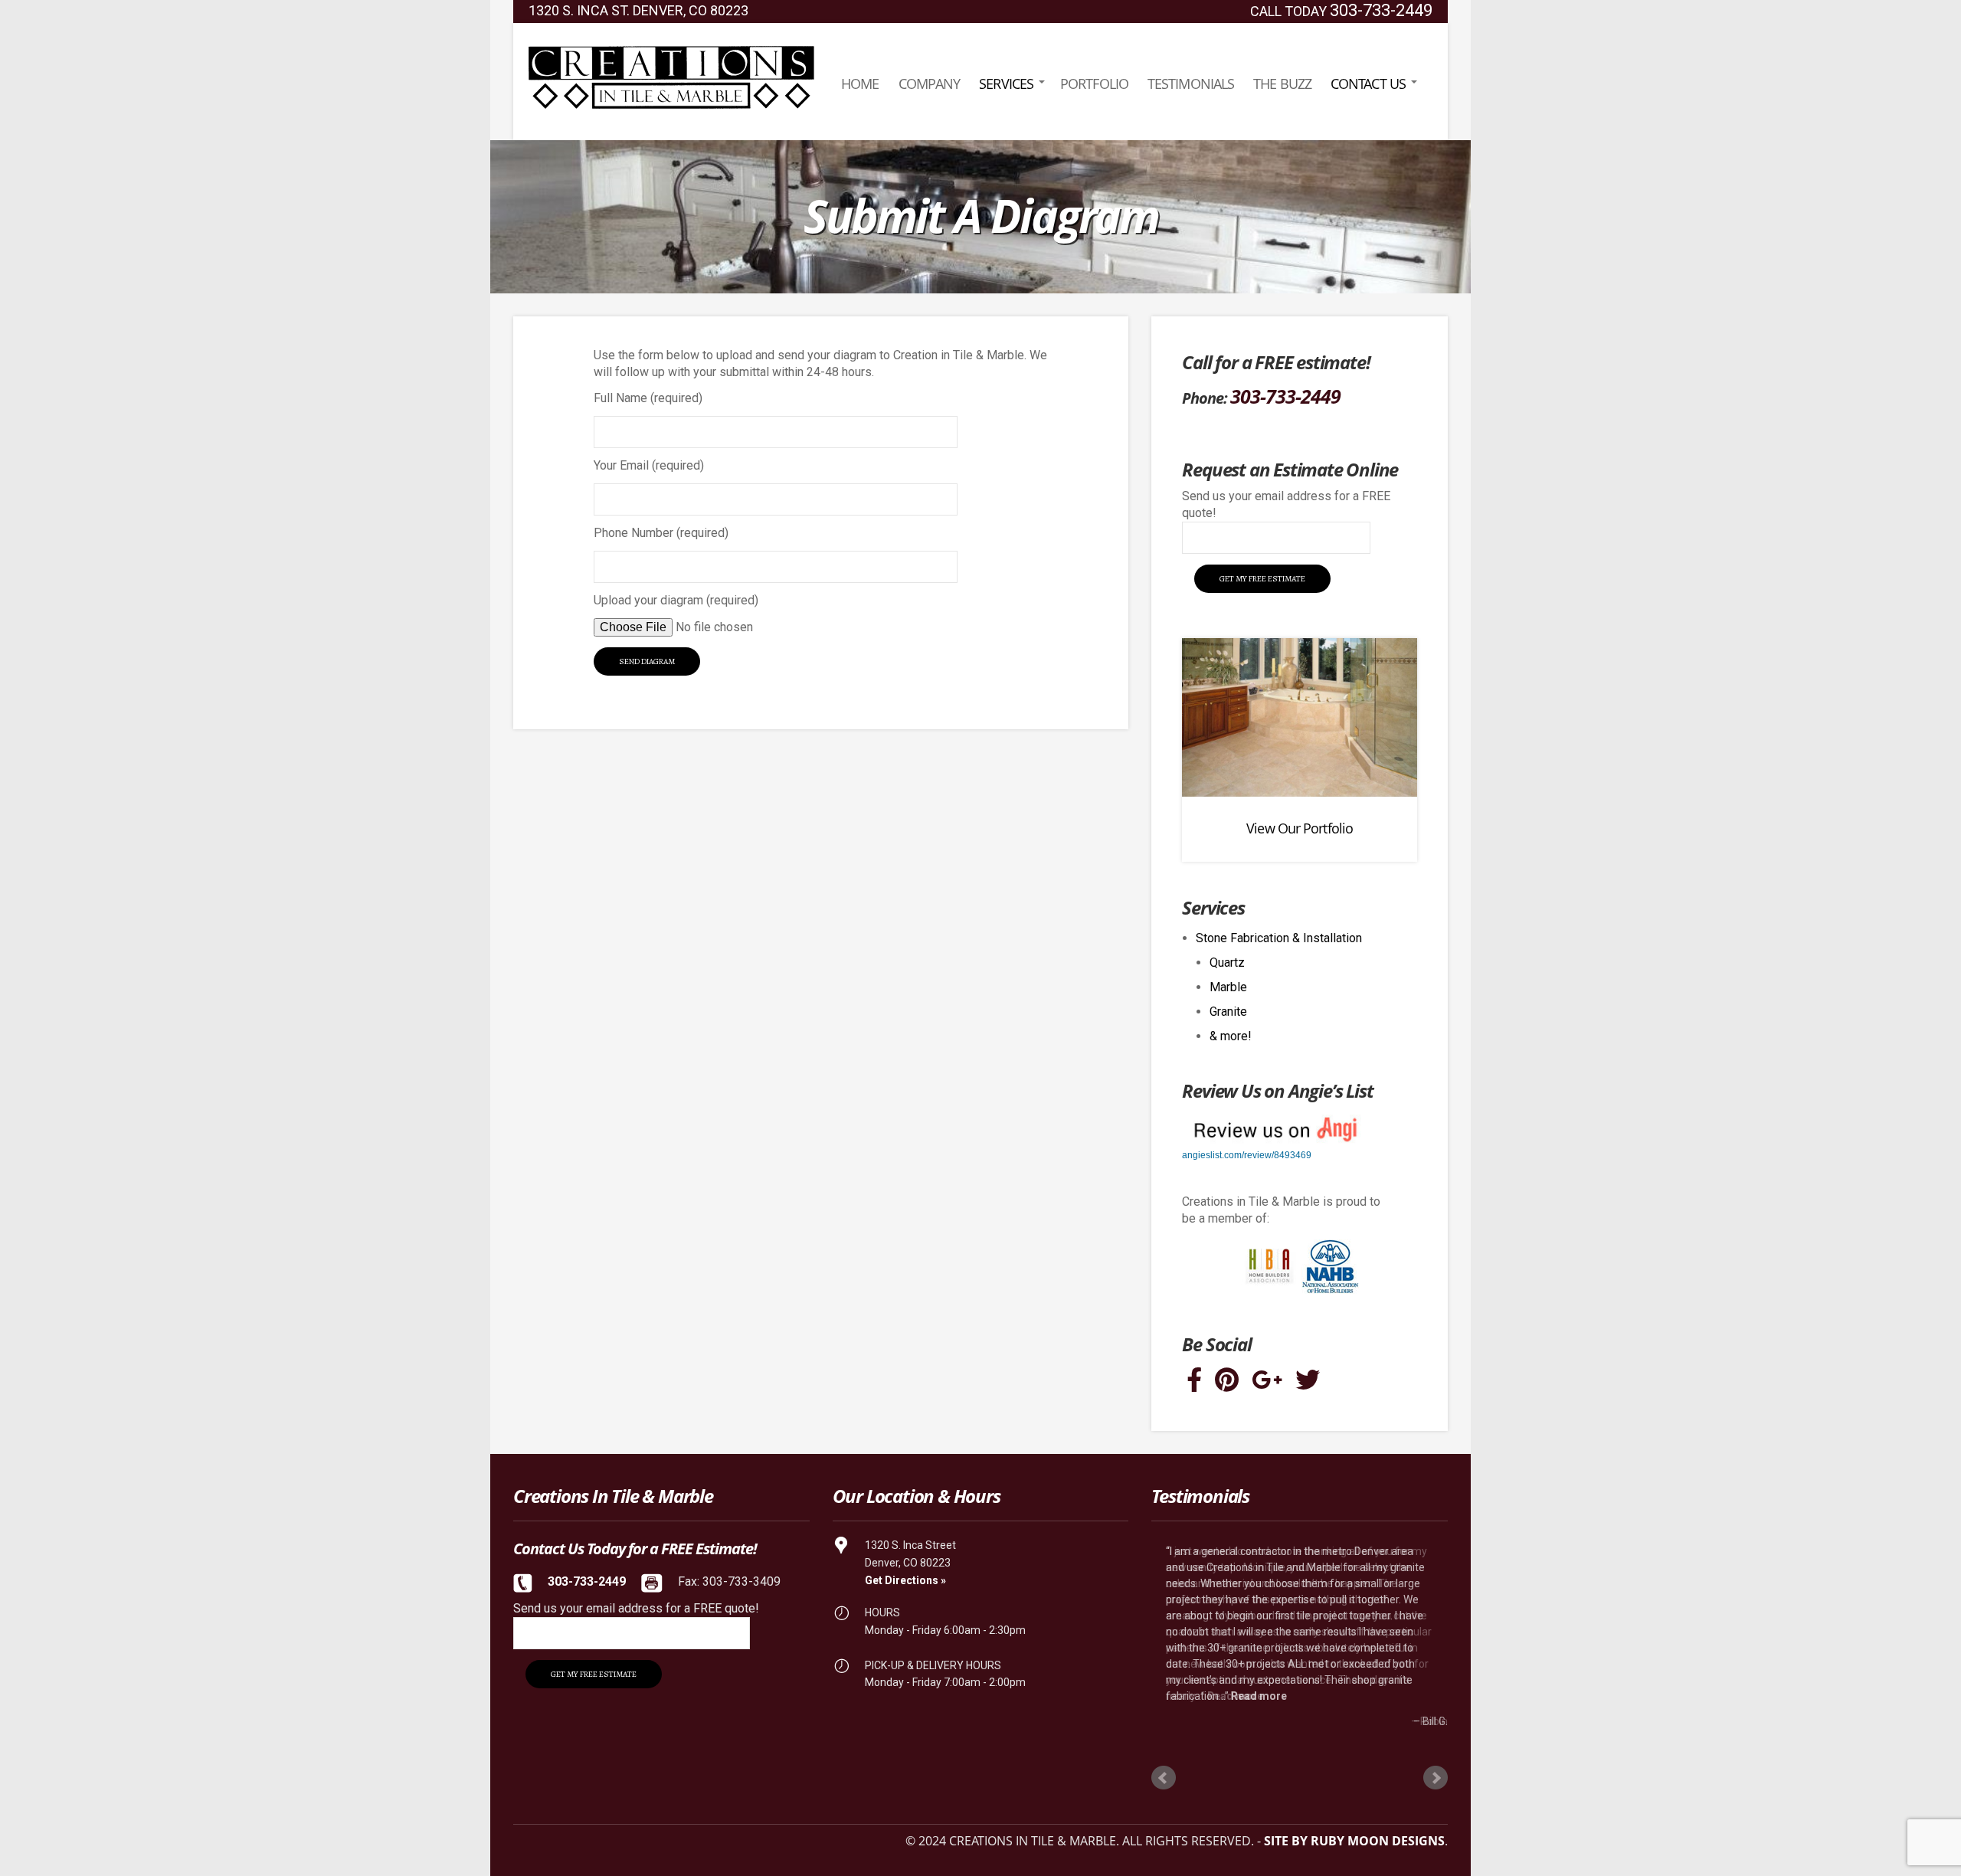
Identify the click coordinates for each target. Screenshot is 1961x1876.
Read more (1259, 1696)
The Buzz (1282, 83)
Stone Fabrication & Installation (1279, 938)
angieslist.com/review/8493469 (1247, 1155)
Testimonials (1191, 83)
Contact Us (1368, 83)
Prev (1164, 1778)
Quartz (1227, 963)
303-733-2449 (1381, 10)
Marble (1228, 987)
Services (1006, 83)
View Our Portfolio (1300, 828)
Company (930, 83)
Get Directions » (905, 1580)
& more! (1231, 1036)
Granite (1228, 1012)
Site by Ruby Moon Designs (1354, 1841)
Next (1436, 1778)
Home (860, 83)
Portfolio (1094, 83)
